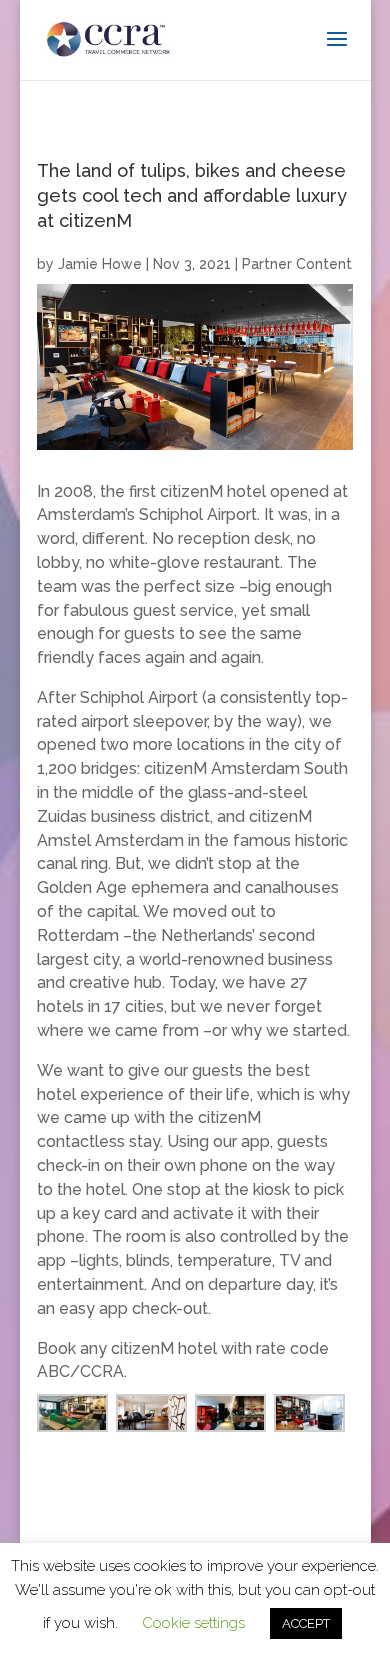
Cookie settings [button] (193, 1623)
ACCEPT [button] (306, 1623)
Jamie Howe (100, 264)
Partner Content (297, 264)
